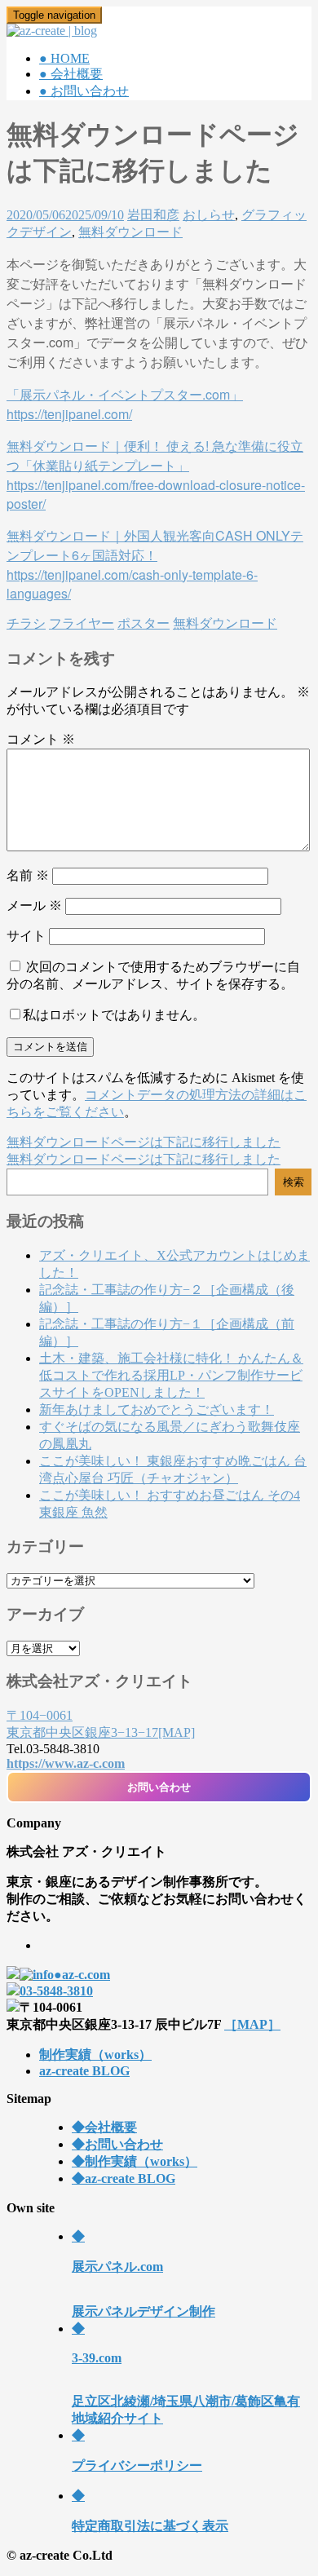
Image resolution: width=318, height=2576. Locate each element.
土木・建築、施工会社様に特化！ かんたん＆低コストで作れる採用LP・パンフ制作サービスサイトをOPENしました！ (171, 1375)
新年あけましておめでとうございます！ (157, 1410)
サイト (26, 936)
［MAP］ (252, 2024)
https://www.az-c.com (66, 1763)
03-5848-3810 (56, 1991)
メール (34, 906)
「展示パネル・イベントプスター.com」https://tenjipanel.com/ (125, 404)
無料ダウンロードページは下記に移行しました (144, 1142)
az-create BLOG (84, 2071)
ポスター (144, 623)
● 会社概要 (71, 74)
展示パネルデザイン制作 (144, 2274)
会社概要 (104, 2127)
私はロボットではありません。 (114, 1015)
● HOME (64, 58)
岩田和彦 (153, 215)
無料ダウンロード (130, 232)
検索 (294, 1182)
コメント (41, 739)
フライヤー (82, 623)
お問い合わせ (159, 1787)
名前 (28, 875)
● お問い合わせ (84, 91)
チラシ (26, 623)
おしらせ (209, 215)
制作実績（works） (95, 2055)
